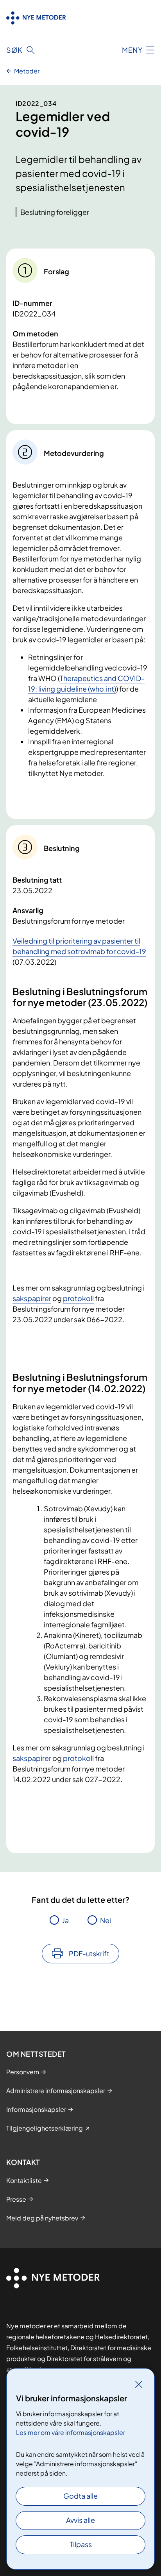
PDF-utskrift (89, 1953)
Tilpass (81, 2544)
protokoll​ (78, 1758)
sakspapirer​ (32, 1758)
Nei (106, 1920)
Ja (65, 1920)
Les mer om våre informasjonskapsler (71, 2432)
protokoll (78, 1298)
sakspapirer (32, 1298)
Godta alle (80, 2496)
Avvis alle (80, 2520)
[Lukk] (139, 2384)
